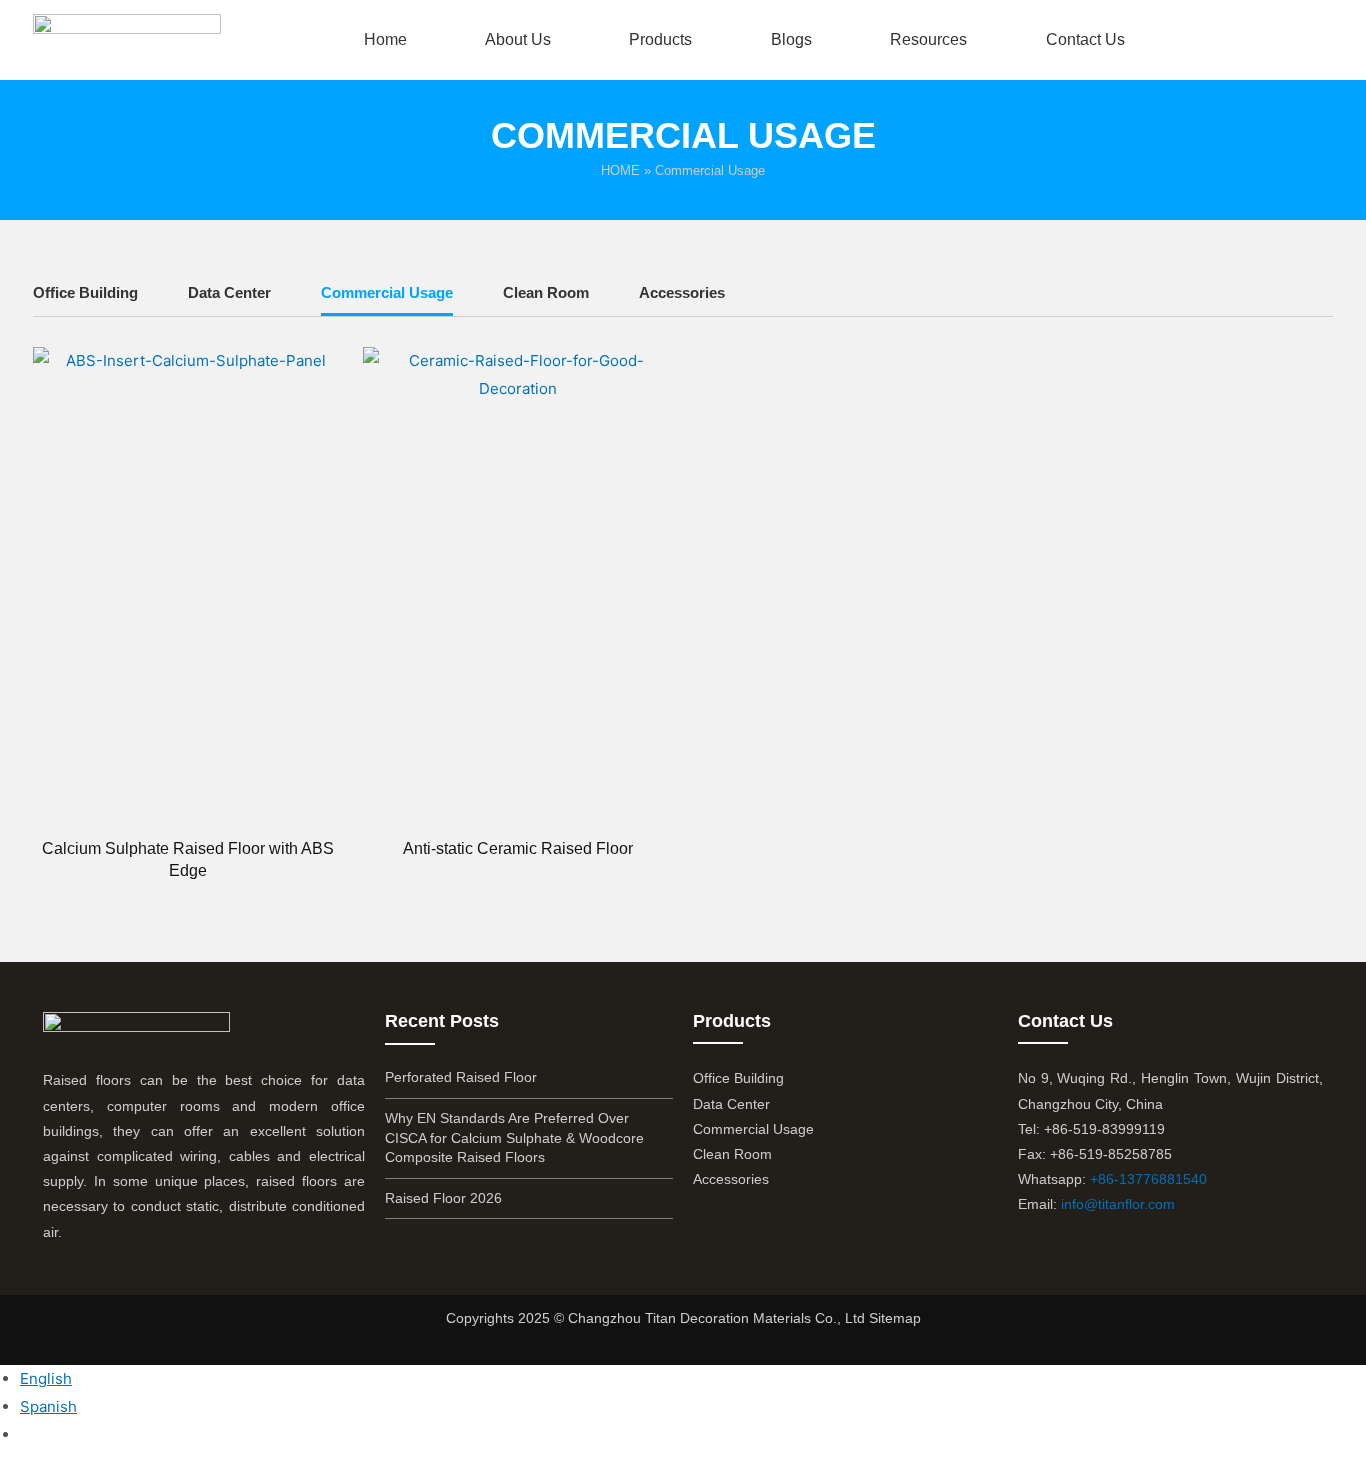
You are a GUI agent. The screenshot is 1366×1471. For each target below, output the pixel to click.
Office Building (85, 292)
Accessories (682, 292)
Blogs (791, 39)
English (46, 1378)
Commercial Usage (387, 292)
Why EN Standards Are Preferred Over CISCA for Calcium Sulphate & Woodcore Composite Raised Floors (514, 1137)
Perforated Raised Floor (461, 1077)
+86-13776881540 (1148, 1179)
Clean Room (546, 292)
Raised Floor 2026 (443, 1198)
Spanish (48, 1406)
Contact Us (1085, 39)
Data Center (229, 292)
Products (660, 39)
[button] (1304, 40)
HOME (620, 170)
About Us (518, 39)
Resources (928, 39)
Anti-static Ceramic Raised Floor (518, 848)
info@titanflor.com (1118, 1204)
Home (385, 39)
